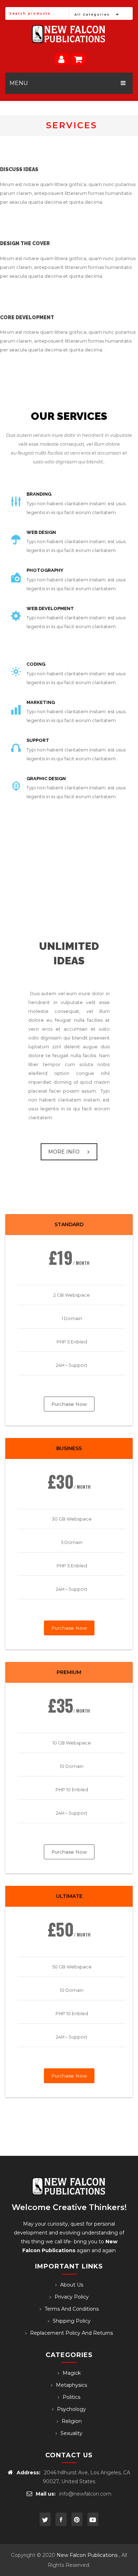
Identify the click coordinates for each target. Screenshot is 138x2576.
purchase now (69, 1404)
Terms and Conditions (72, 2309)
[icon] (45, 2519)
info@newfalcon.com (85, 2494)
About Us (72, 2285)
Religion (72, 2421)
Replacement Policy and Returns (71, 2333)
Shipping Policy (72, 2321)
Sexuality (71, 2433)
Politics (71, 2397)
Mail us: (46, 2494)
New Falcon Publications (87, 2555)
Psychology (71, 2409)
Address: (28, 2473)
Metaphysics (71, 2385)
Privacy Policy (72, 2297)
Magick (72, 2373)
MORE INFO (64, 1152)
